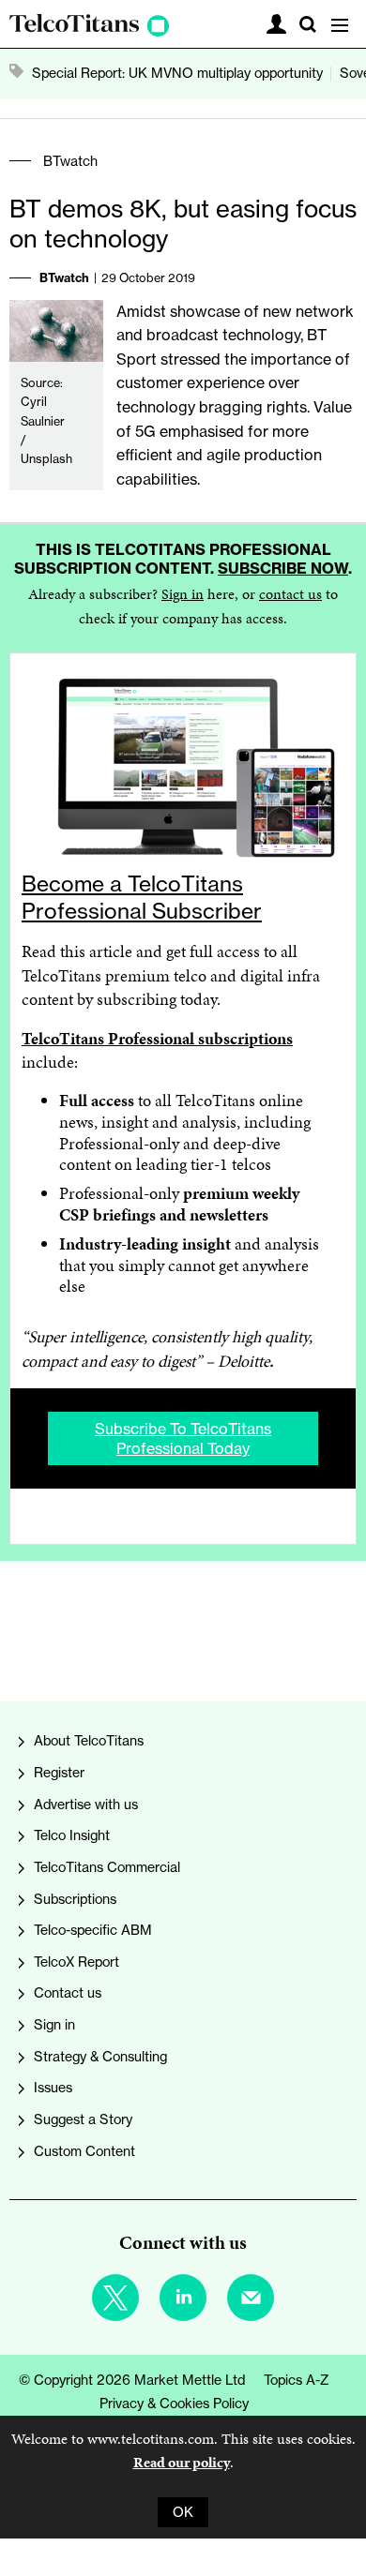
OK (183, 2512)
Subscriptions (75, 1899)
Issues (53, 2088)
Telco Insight (72, 1835)
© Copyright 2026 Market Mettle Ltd (132, 2380)
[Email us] (251, 2298)
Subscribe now (283, 568)
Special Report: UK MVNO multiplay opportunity (177, 73)
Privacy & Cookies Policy (174, 2404)
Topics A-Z (297, 2380)
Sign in (183, 594)
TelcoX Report (76, 1962)
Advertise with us (86, 1805)
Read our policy (182, 2462)
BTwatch (70, 161)
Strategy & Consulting (100, 2057)
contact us (290, 594)
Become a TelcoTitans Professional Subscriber (142, 897)
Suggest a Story (83, 2119)
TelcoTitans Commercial (107, 1867)
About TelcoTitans (89, 1741)
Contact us (68, 1993)
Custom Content (84, 2151)
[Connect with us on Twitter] (115, 2298)
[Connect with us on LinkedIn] (183, 2298)
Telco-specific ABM (93, 1930)
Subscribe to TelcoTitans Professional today (183, 1438)
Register (59, 1773)
